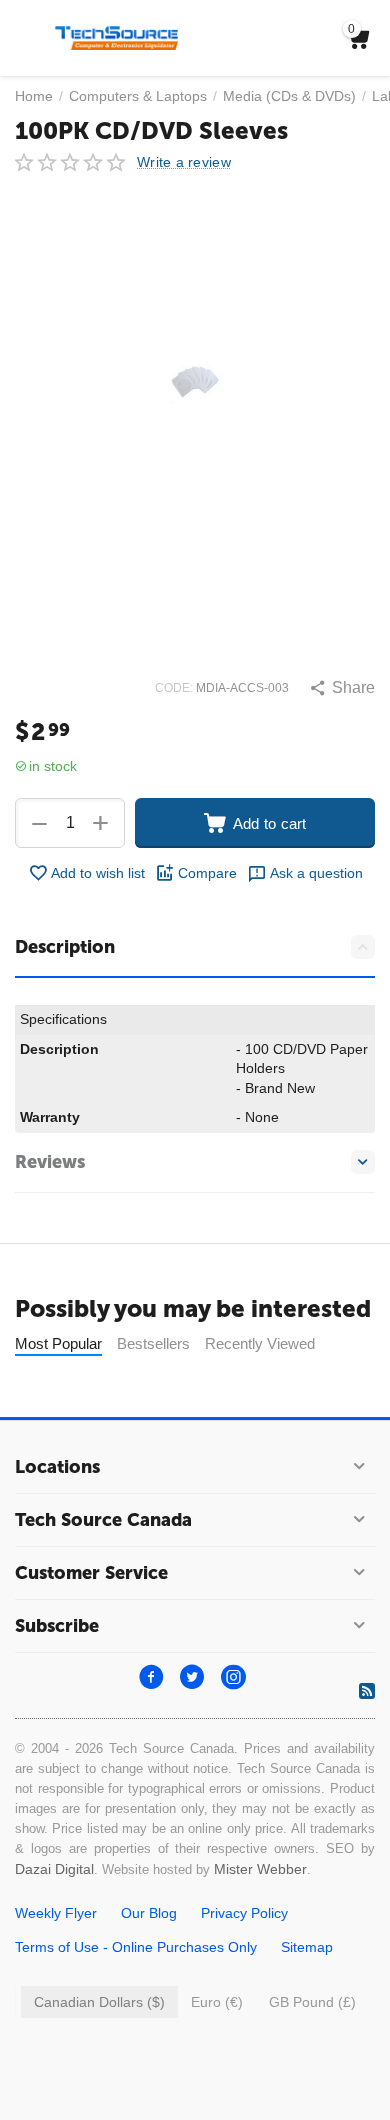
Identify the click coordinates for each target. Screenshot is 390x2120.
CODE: (174, 688)
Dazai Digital (54, 1869)
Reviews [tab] (50, 1162)
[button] (342, 688)
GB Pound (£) (312, 2002)
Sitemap (307, 1947)
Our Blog (149, 1913)
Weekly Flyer (56, 1913)
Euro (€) (217, 2002)
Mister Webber (260, 1869)
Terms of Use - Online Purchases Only (136, 1947)
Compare (207, 873)
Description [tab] (65, 947)
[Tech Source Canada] (116, 37)
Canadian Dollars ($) (99, 2002)
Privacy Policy (244, 1913)
